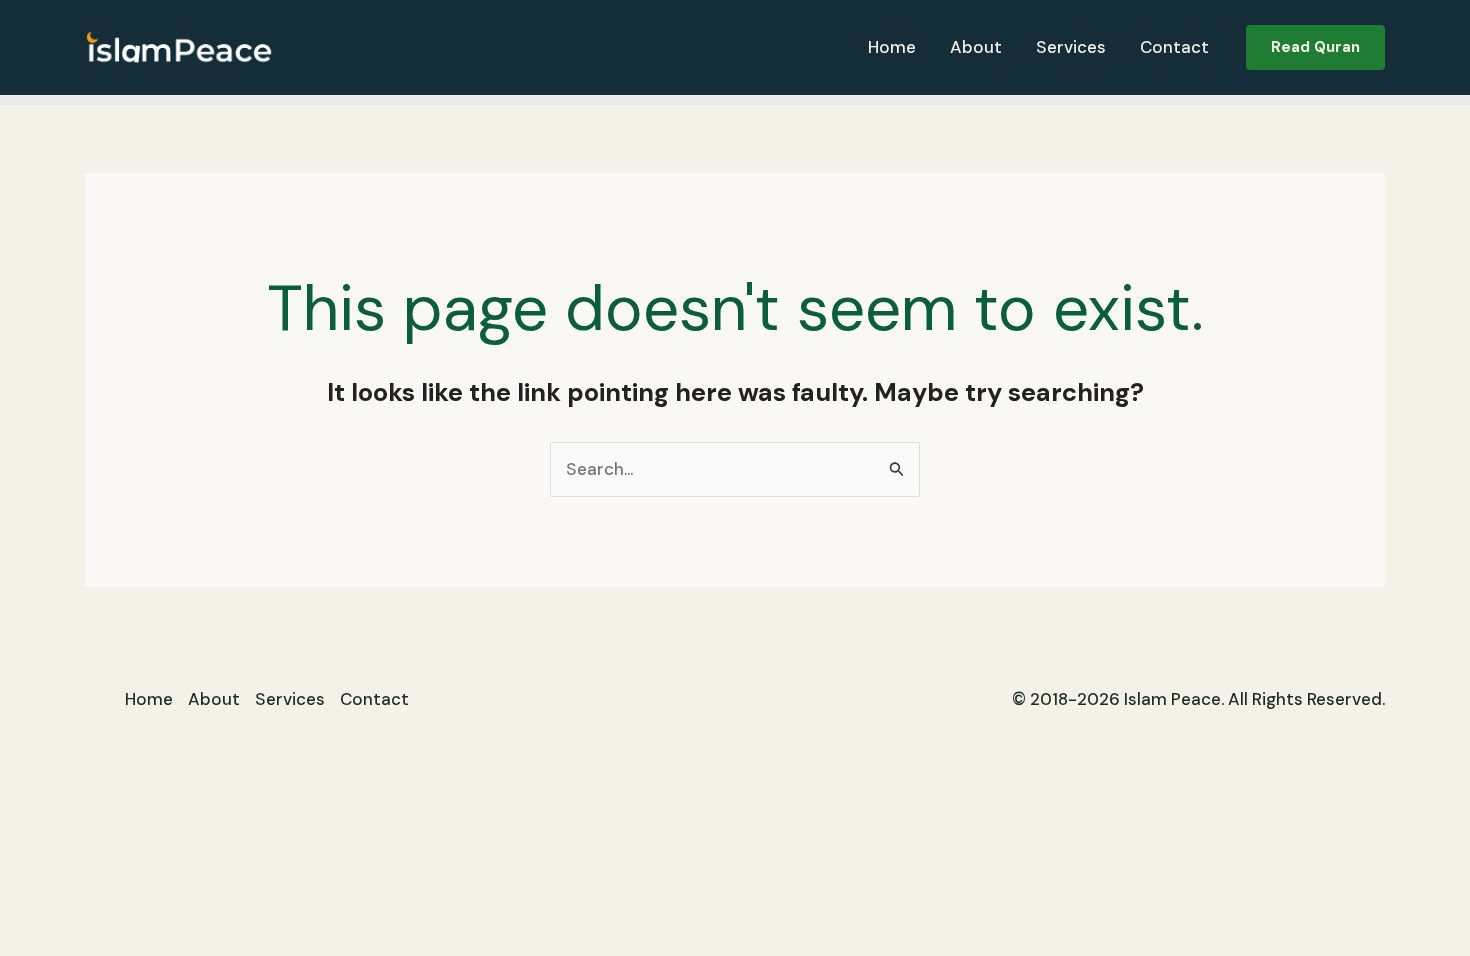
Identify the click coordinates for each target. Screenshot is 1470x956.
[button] (1315, 47)
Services (1071, 47)
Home (892, 47)
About (976, 47)
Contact (1174, 47)
